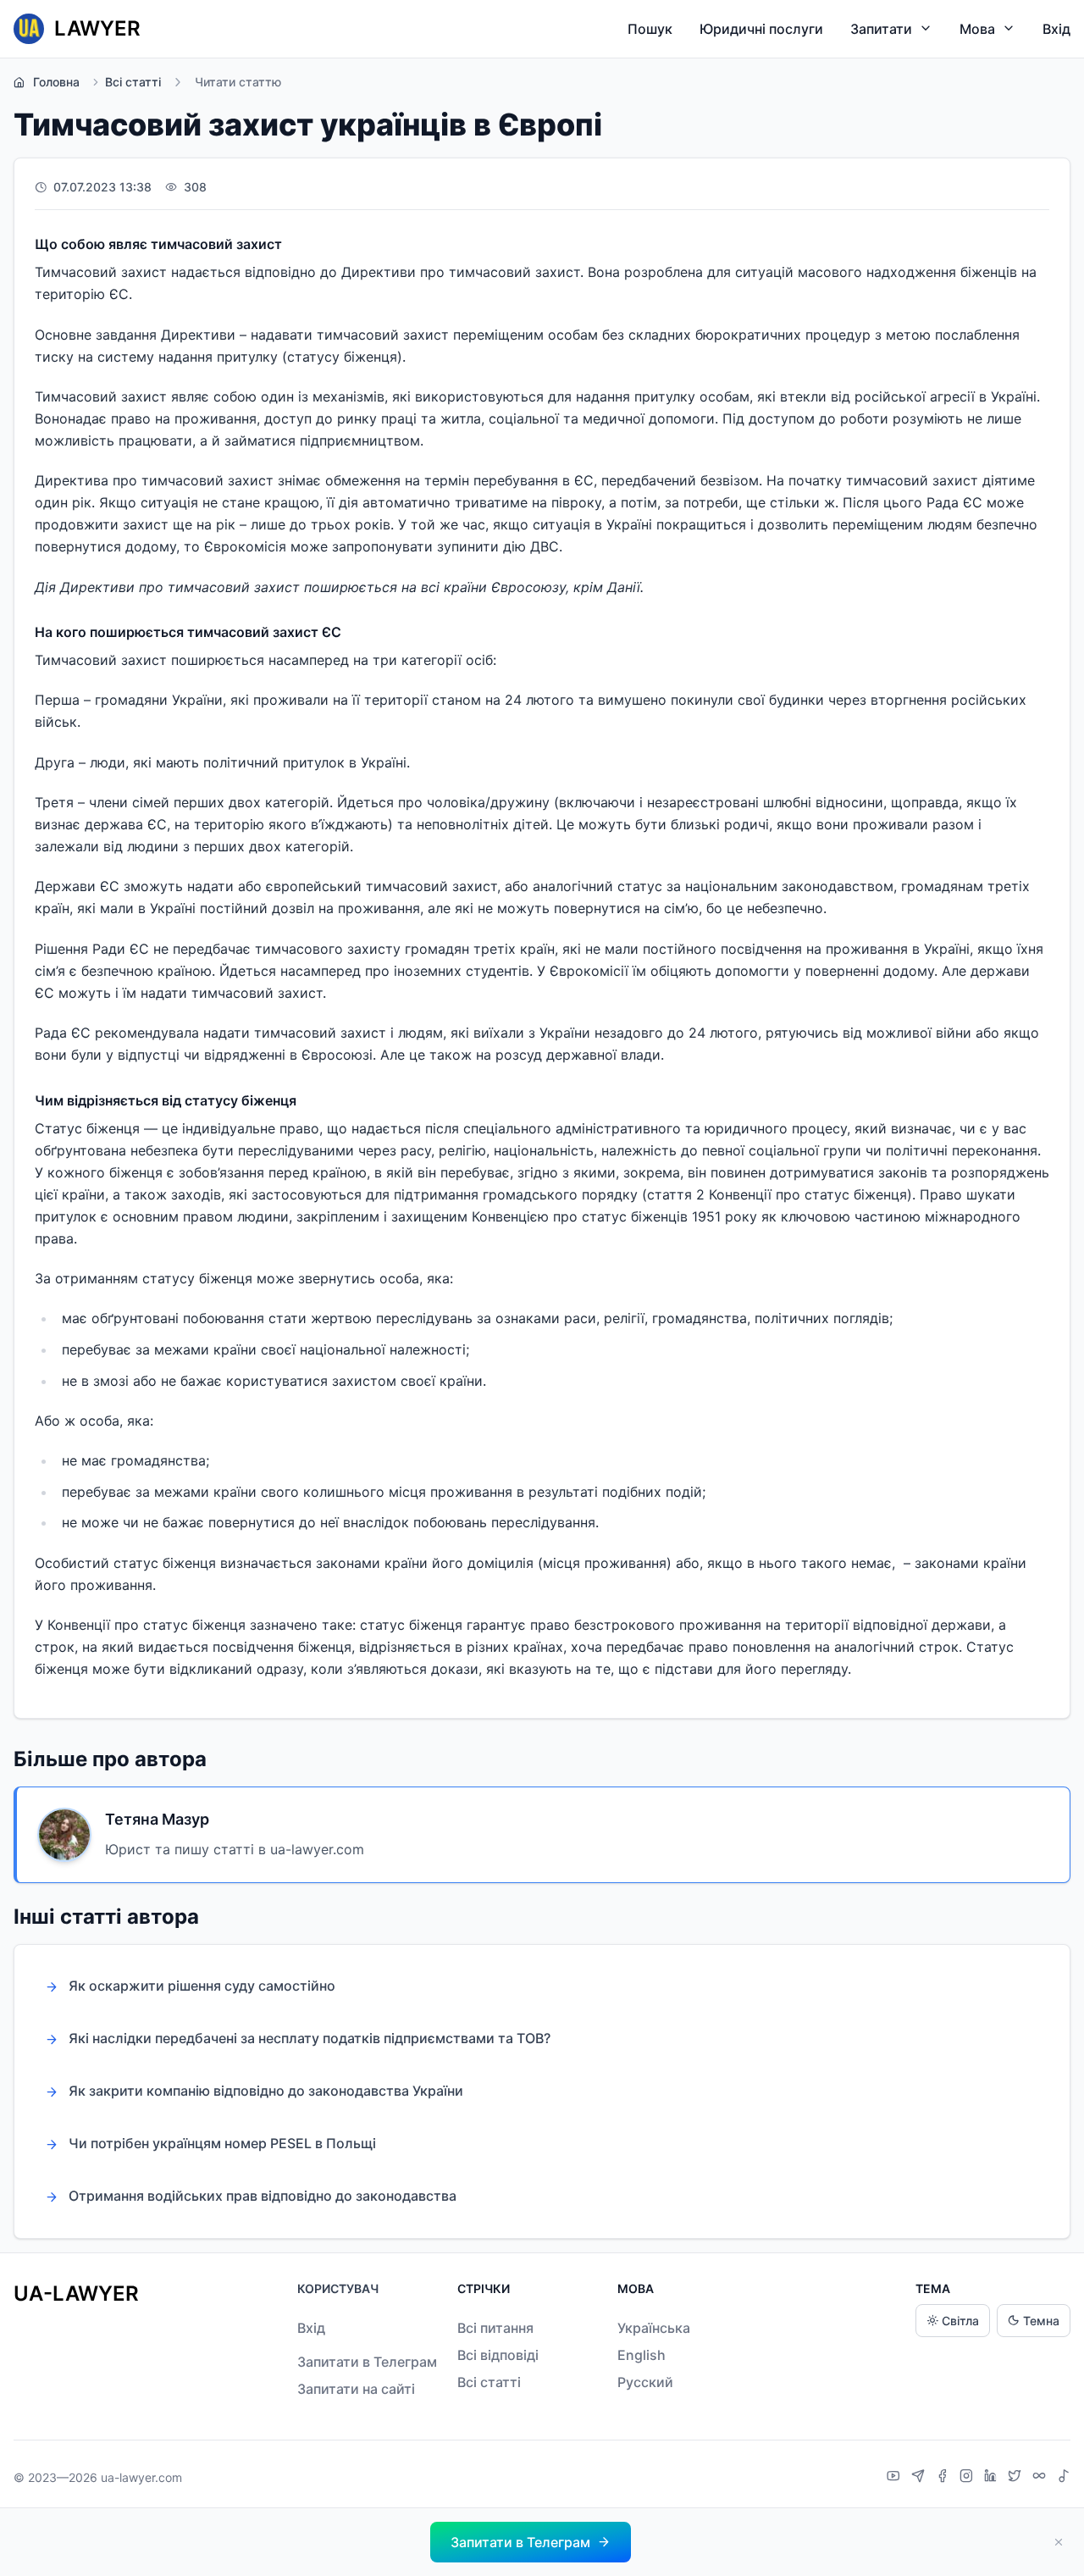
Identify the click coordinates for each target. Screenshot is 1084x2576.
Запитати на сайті (356, 2389)
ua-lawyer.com (141, 2477)
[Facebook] (944, 2478)
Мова (977, 29)
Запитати (881, 29)
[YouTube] (896, 2478)
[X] (1017, 2478)
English (642, 2355)
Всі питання (495, 2328)
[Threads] (1041, 2478)
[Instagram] (968, 2478)
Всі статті (133, 82)
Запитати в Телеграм (367, 2362)
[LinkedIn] (993, 2478)
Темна (1041, 2321)
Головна (56, 82)
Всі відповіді (498, 2355)
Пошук (650, 29)
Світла (960, 2321)
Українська (654, 2328)
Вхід (1056, 29)
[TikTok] (1064, 2478)
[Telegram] (920, 2478)
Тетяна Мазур (157, 1819)
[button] (531, 2542)
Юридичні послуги (761, 29)
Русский (645, 2382)
